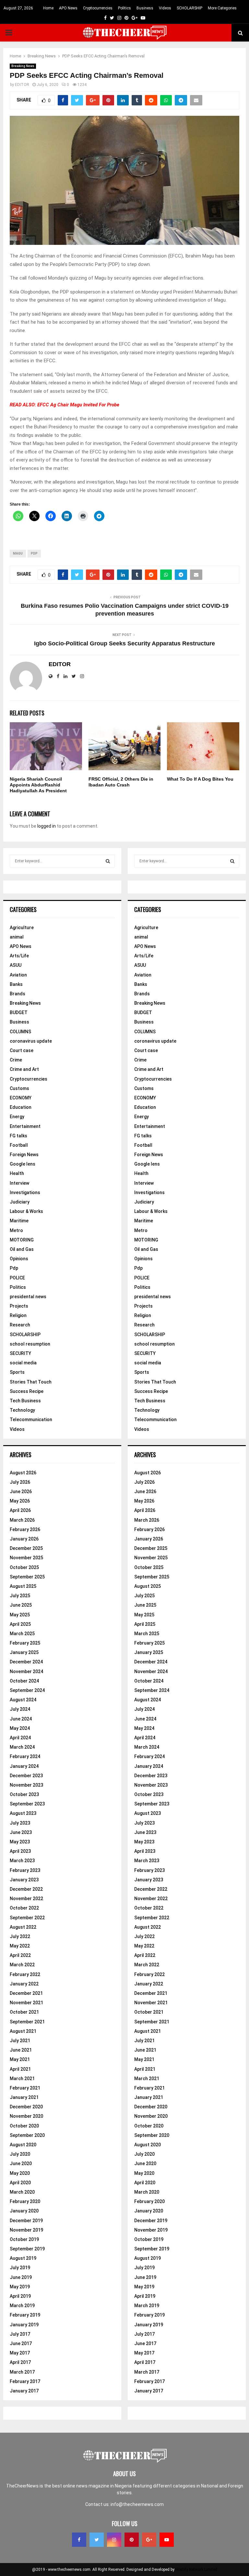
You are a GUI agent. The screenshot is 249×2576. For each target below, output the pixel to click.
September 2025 (27, 1577)
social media (23, 1363)
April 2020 (20, 2183)
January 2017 (24, 2391)
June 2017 (21, 2343)
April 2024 (20, 1738)
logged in (47, 826)
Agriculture (22, 928)
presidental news (28, 1297)
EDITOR (22, 85)
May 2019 (20, 2287)
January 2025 (24, 1652)
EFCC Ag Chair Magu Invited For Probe (78, 405)
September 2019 (27, 2249)
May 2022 (20, 1946)
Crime (16, 1060)
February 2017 (25, 2381)
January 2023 (24, 1880)
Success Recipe (27, 1391)
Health (17, 1173)
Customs (19, 1088)
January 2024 (24, 1766)
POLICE (17, 1278)
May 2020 (20, 2173)
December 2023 (26, 1776)
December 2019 (26, 2221)
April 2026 (20, 1510)
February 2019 (25, 2315)
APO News (68, 8)
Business (145, 8)
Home (48, 8)
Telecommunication (31, 1420)
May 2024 (20, 1728)
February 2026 (25, 1529)
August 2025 (23, 1586)
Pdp (14, 1268)
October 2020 (24, 2126)
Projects (19, 1306)
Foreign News (24, 1155)
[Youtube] (167, 2540)
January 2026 (24, 1539)
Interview (19, 1183)
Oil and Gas (22, 1249)
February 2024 (25, 1756)
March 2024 (22, 1747)
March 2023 (22, 1861)
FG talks (18, 1136)
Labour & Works (26, 1211)
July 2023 (20, 1823)
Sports (17, 1372)
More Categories (222, 8)
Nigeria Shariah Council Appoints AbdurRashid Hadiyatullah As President (38, 785)
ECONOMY (21, 1098)
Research (20, 1325)
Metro (16, 1230)
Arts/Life (19, 956)
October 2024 (24, 1681)
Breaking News (23, 66)
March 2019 (22, 2306)
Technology (22, 1410)
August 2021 (23, 2031)
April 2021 (20, 2069)
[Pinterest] (132, 2540)
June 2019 (21, 2277)
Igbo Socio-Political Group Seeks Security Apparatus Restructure (124, 643)
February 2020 (25, 2201)
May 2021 (20, 2059)
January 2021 (24, 2097)
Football (19, 1145)
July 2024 (20, 1709)
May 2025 (20, 1615)
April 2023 (20, 1851)
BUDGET (19, 1012)
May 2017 (20, 2353)
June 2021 (21, 2050)
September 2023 (27, 1804)
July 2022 (20, 1936)
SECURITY (20, 1353)
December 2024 (26, 1662)
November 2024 (26, 1671)
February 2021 (25, 2088)
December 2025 (26, 1548)
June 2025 (21, 1605)
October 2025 (24, 1567)
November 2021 (26, 2003)
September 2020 (27, 2135)
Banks (16, 984)
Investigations (25, 1192)
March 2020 (22, 2192)
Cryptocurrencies (98, 8)
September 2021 (27, 2022)
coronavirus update (31, 1041)
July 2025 (20, 1596)
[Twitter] (97, 2540)
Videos (165, 8)
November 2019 (26, 2230)
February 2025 (25, 1643)
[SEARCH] (108, 861)
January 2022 (24, 1984)
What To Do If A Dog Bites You (200, 779)
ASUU (16, 965)
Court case (22, 1050)
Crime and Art (24, 1069)
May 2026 (20, 1501)
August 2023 (23, 1813)
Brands (18, 994)
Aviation (18, 975)
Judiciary (20, 1202)
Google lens (23, 1164)
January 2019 (24, 2325)
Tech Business (25, 1401)
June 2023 (21, 1832)
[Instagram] (114, 2540)
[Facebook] (79, 2540)
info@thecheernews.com (137, 2504)
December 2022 (26, 1889)
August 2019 (23, 2258)
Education (21, 1107)
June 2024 (21, 1719)
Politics (124, 8)
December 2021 (26, 1993)
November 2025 (26, 1558)
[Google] (149, 2540)
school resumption (30, 1344)
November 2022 (26, 1899)
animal (17, 937)
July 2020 (20, 2154)
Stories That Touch (31, 1382)
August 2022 (23, 1927)
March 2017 (22, 2372)
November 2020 (26, 2116)
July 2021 (20, 2041)
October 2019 (24, 2239)
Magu (18, 553)
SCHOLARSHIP (190, 8)
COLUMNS (20, 1032)
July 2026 (20, 1482)
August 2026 (23, 1473)
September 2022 (27, 1918)
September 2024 (27, 1690)
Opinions (19, 1259)
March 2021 (22, 2079)
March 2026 (22, 1520)
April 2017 (20, 2362)
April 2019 (20, 2296)
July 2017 (20, 2334)
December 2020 (26, 2107)
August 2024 (23, 1700)
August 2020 (23, 2145)
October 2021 (24, 2012)
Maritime (19, 1221)
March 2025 (22, 1634)
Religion (18, 1315)
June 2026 (21, 1492)
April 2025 (20, 1624)
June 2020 (21, 2163)
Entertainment (25, 1126)
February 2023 (25, 1870)
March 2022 (22, 1965)
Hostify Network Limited (196, 2570)
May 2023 (20, 1842)
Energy (17, 1117)
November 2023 (26, 1785)
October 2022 (24, 1908)
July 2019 (20, 2268)
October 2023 (24, 1794)
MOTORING (22, 1240)
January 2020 (24, 2211)
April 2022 (20, 1955)
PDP (34, 553)
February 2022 (25, 1974)
